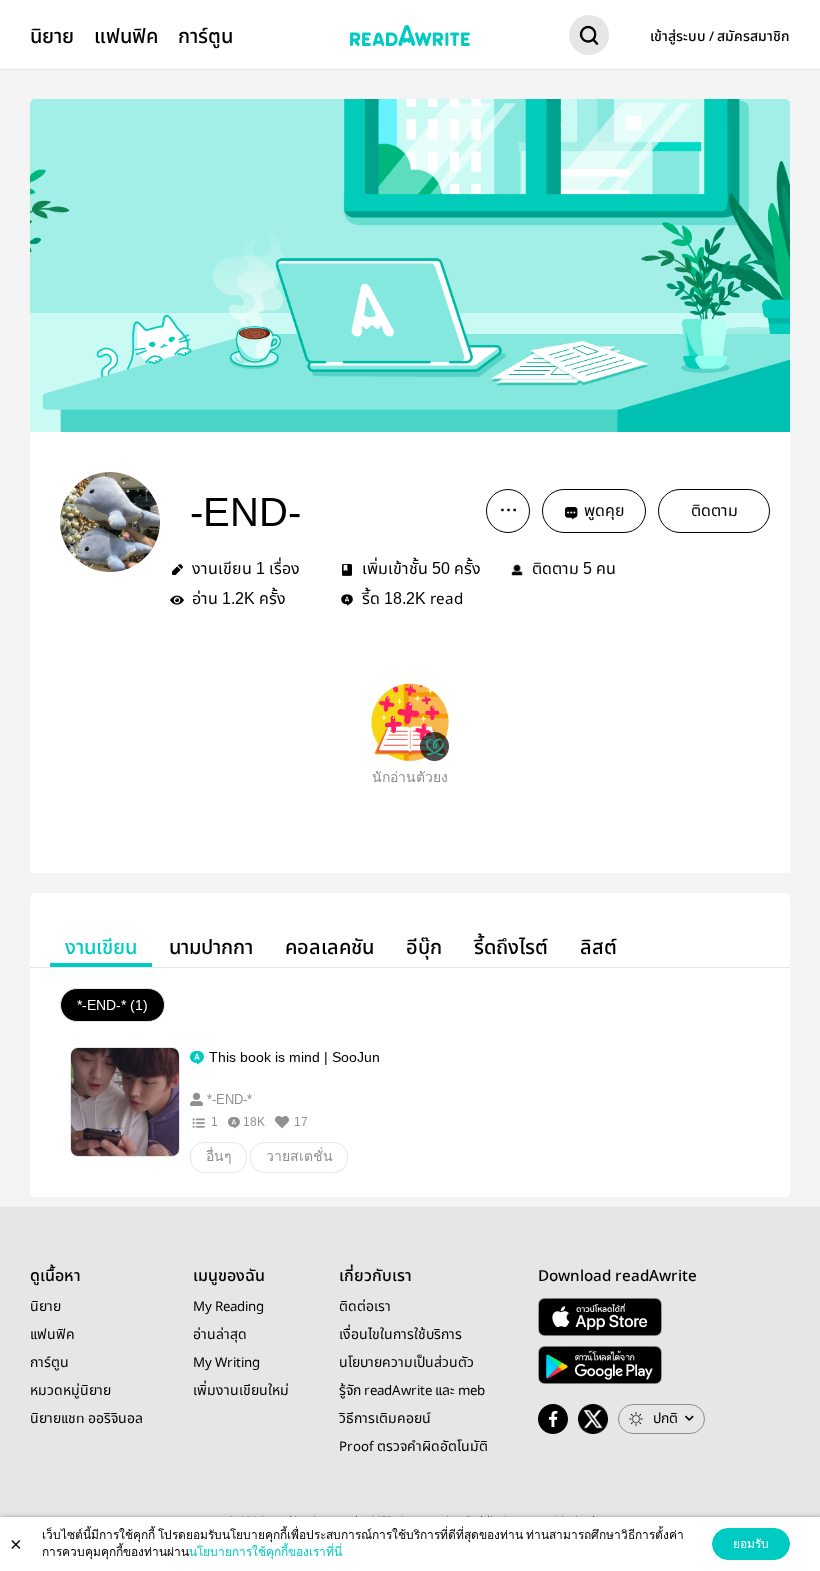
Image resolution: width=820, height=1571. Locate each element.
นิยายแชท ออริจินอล (86, 1419)
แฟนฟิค (126, 36)
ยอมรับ (751, 1544)
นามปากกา (211, 947)
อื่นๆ (219, 1156)
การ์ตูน (205, 36)
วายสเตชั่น (299, 1156)
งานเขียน (101, 947)
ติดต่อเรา (365, 1307)
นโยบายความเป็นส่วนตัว (406, 1363)
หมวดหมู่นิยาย (70, 1391)
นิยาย (52, 36)
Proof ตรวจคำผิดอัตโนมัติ (413, 1447)
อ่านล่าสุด (220, 1335)
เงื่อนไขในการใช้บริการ (400, 1335)
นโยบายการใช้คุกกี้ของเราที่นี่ (265, 1552)
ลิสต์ (598, 947)
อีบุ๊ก (424, 947)
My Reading (228, 1307)
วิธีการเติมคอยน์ (385, 1419)
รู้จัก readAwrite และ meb (412, 1391)
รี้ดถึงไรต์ (511, 947)
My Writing (226, 1363)
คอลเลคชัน (329, 947)
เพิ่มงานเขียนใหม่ (241, 1391)
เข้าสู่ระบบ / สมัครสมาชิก (720, 37)
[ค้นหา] (589, 39)
